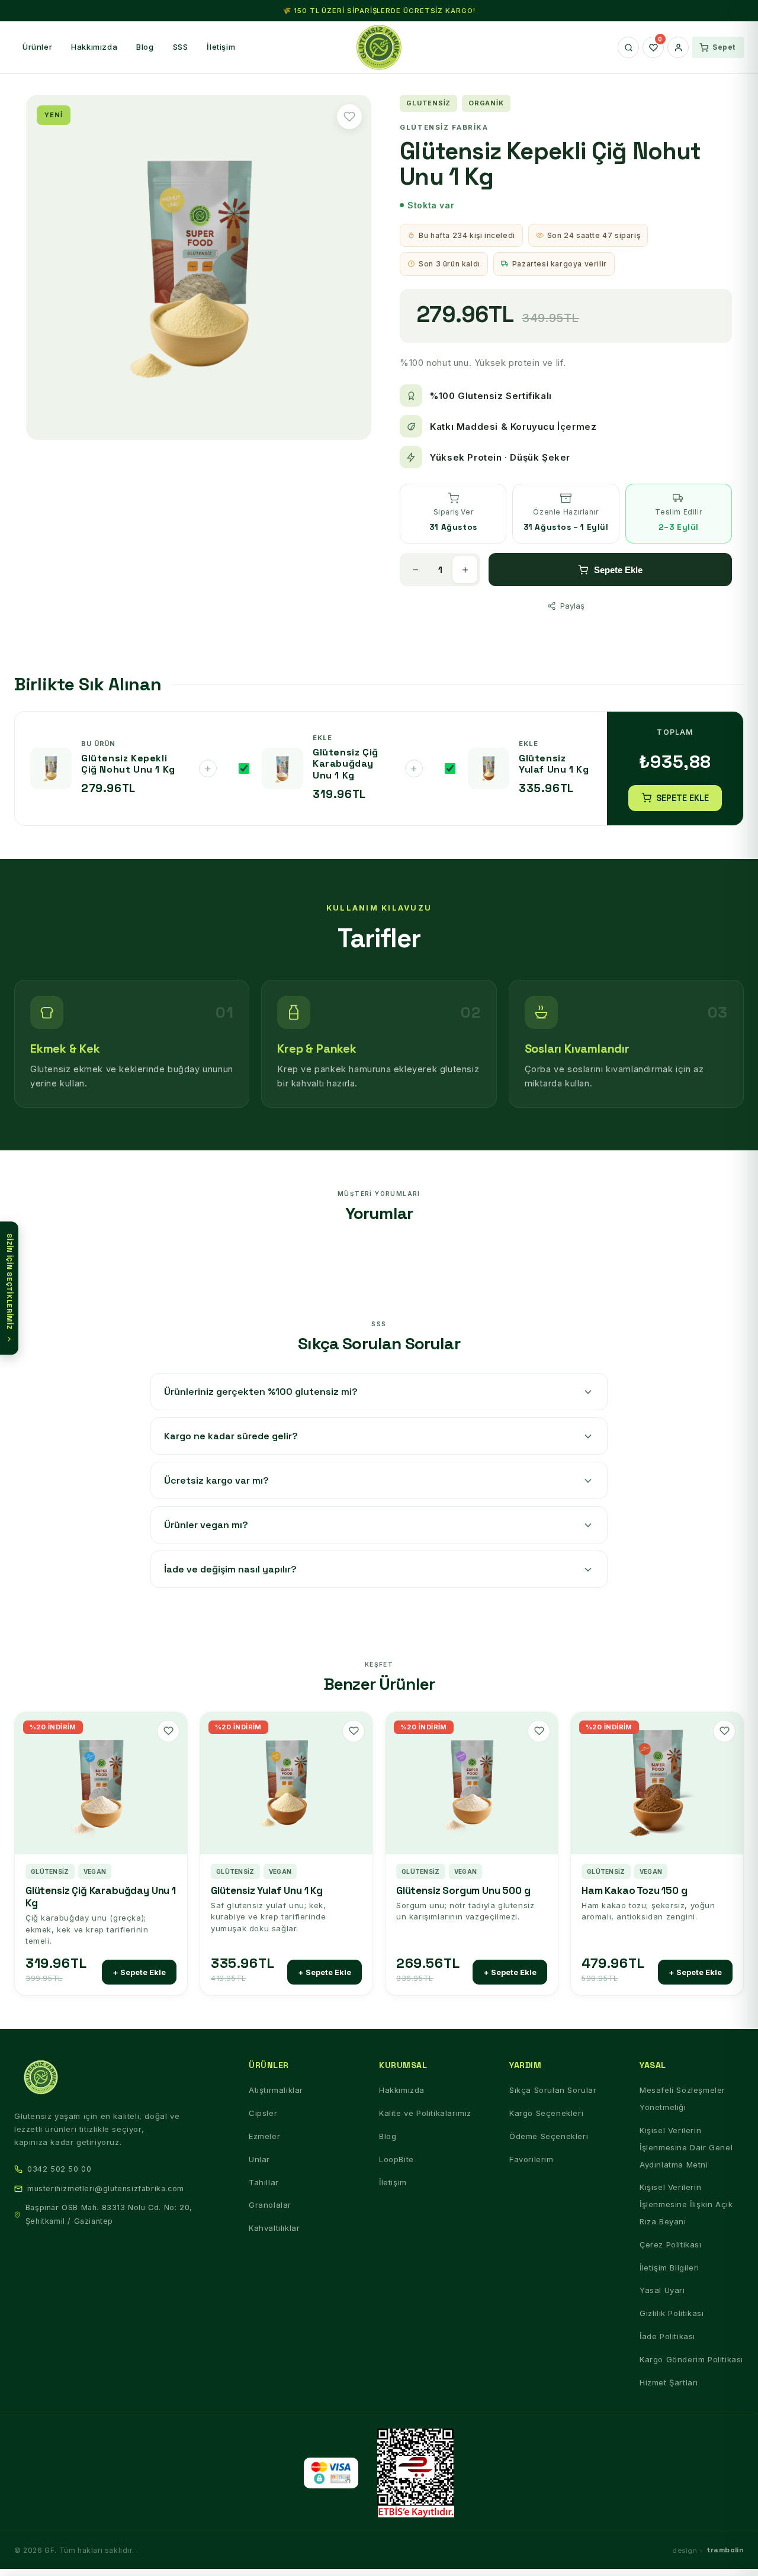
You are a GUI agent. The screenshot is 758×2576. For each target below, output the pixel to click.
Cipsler (263, 2113)
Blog (145, 47)
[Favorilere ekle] (349, 117)
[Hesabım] (678, 47)
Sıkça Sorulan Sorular (553, 2090)
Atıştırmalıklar (276, 2090)
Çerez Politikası (671, 2244)
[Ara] (628, 47)
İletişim (221, 47)
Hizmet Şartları (669, 2382)
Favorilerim (531, 2159)
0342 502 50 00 (59, 2169)
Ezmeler (264, 2136)
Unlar (259, 2159)
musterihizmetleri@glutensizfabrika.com (106, 2189)
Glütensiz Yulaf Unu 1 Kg (267, 1891)
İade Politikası (667, 2336)
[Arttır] (465, 570)
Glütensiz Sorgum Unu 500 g (463, 1891)
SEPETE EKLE (682, 798)
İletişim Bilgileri (669, 2268)
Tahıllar (264, 2182)
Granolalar (270, 2205)
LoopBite (396, 2159)
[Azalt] (415, 570)
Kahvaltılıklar (274, 2228)
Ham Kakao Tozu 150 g (635, 1891)
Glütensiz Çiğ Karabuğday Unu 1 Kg (101, 1897)
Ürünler (37, 47)
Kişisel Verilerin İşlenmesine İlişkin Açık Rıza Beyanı (686, 2204)
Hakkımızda (94, 47)
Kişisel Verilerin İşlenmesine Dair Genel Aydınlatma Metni (686, 2147)
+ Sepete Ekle (139, 1972)
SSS (181, 47)
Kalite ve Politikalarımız (425, 2113)
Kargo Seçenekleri (546, 2113)
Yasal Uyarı (662, 2290)
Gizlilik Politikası (672, 2313)
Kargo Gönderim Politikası (691, 2359)
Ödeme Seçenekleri (549, 2136)
